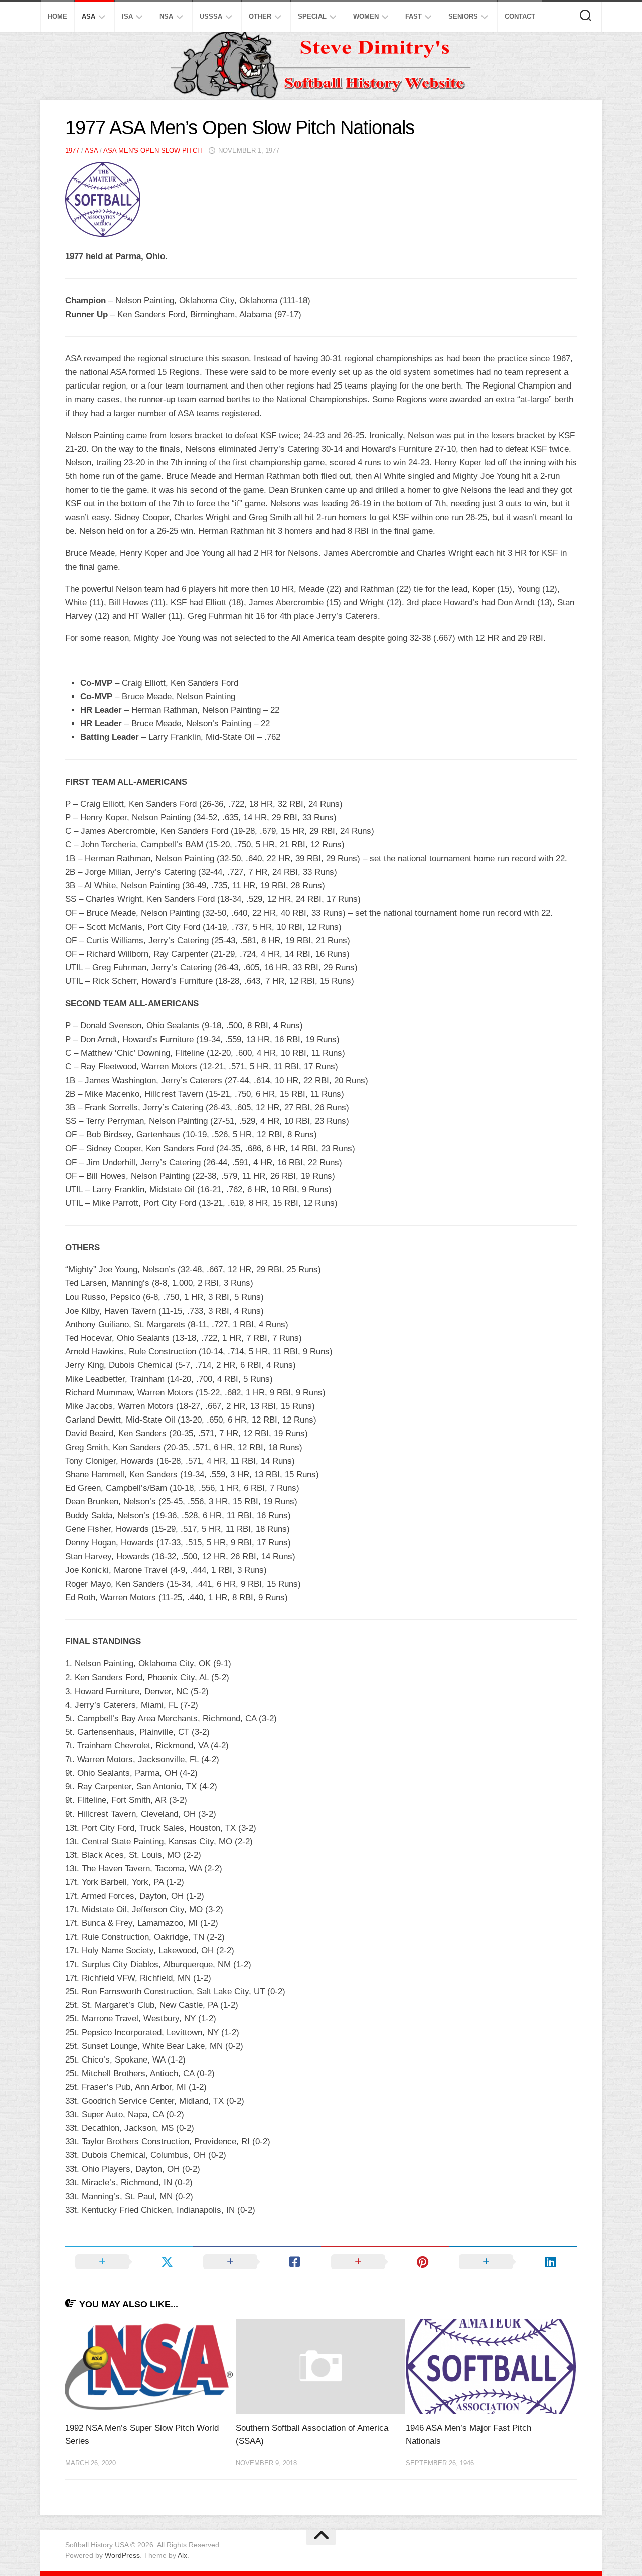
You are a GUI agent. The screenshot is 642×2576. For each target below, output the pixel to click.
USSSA (211, 16)
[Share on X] (129, 2262)
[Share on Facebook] (257, 2262)
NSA (166, 16)
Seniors (463, 16)
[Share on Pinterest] (385, 2262)
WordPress (122, 2555)
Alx (182, 2555)
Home (57, 16)
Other (260, 16)
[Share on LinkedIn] (513, 2262)
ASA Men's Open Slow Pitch (152, 150)
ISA (127, 16)
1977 (72, 150)
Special (312, 16)
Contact (520, 16)
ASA (89, 16)
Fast (414, 16)
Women (366, 16)
